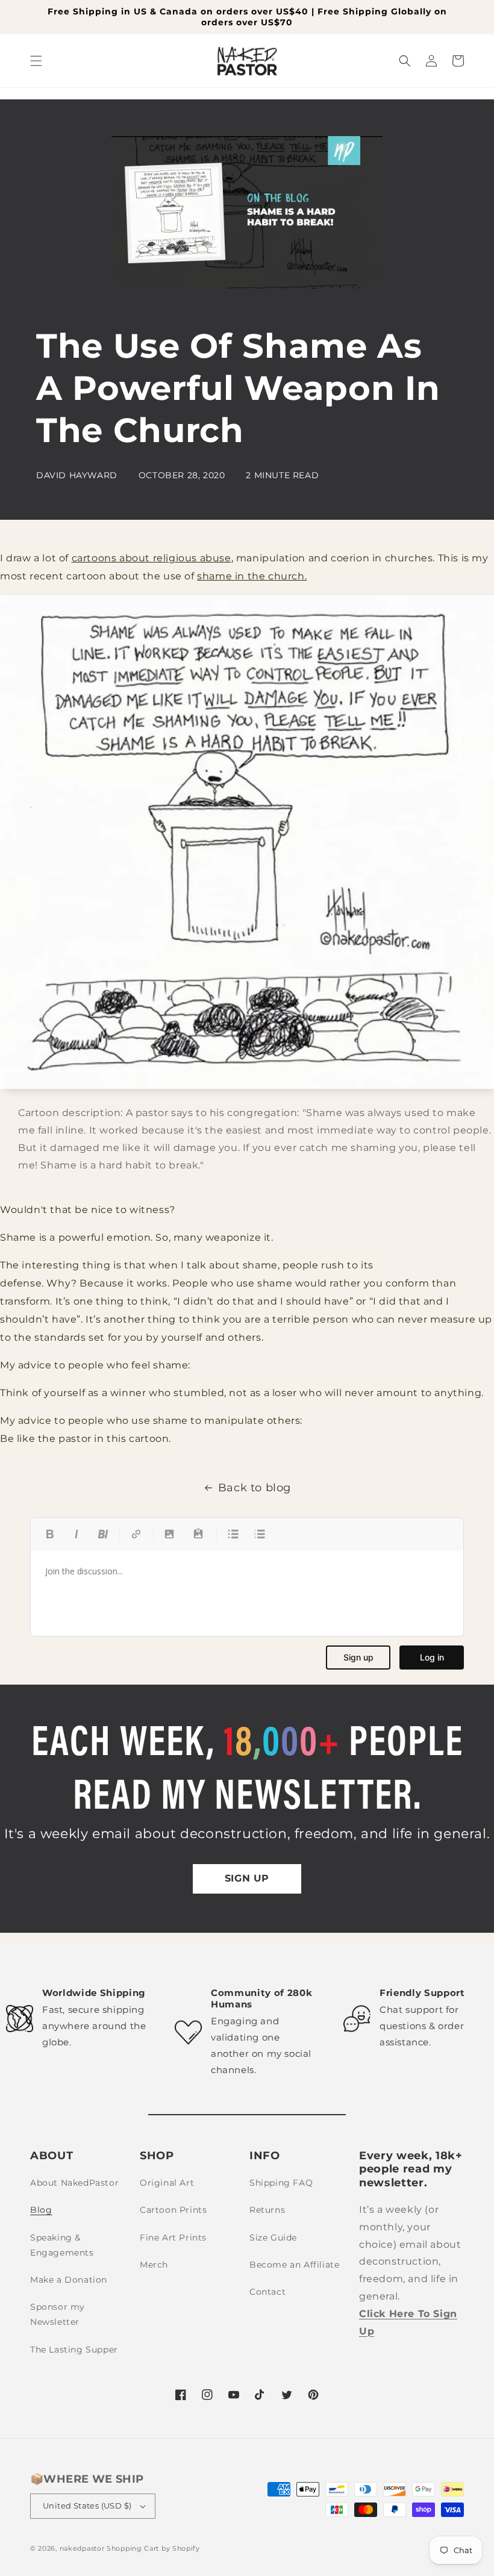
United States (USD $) (87, 2506)
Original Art (167, 2183)
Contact (267, 2292)
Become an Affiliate (294, 2265)
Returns (267, 2210)
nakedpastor (82, 2548)
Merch (154, 2265)
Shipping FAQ (281, 2183)
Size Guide (273, 2238)
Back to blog (255, 1488)
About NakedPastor (74, 2183)
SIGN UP (247, 1878)
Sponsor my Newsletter (58, 2314)
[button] (36, 61)
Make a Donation (69, 2280)
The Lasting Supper (74, 2350)
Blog (41, 2210)
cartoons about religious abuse (152, 558)
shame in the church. (252, 576)
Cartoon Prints (173, 2210)
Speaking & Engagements (62, 2245)
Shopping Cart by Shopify (153, 2548)
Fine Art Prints (173, 2238)
